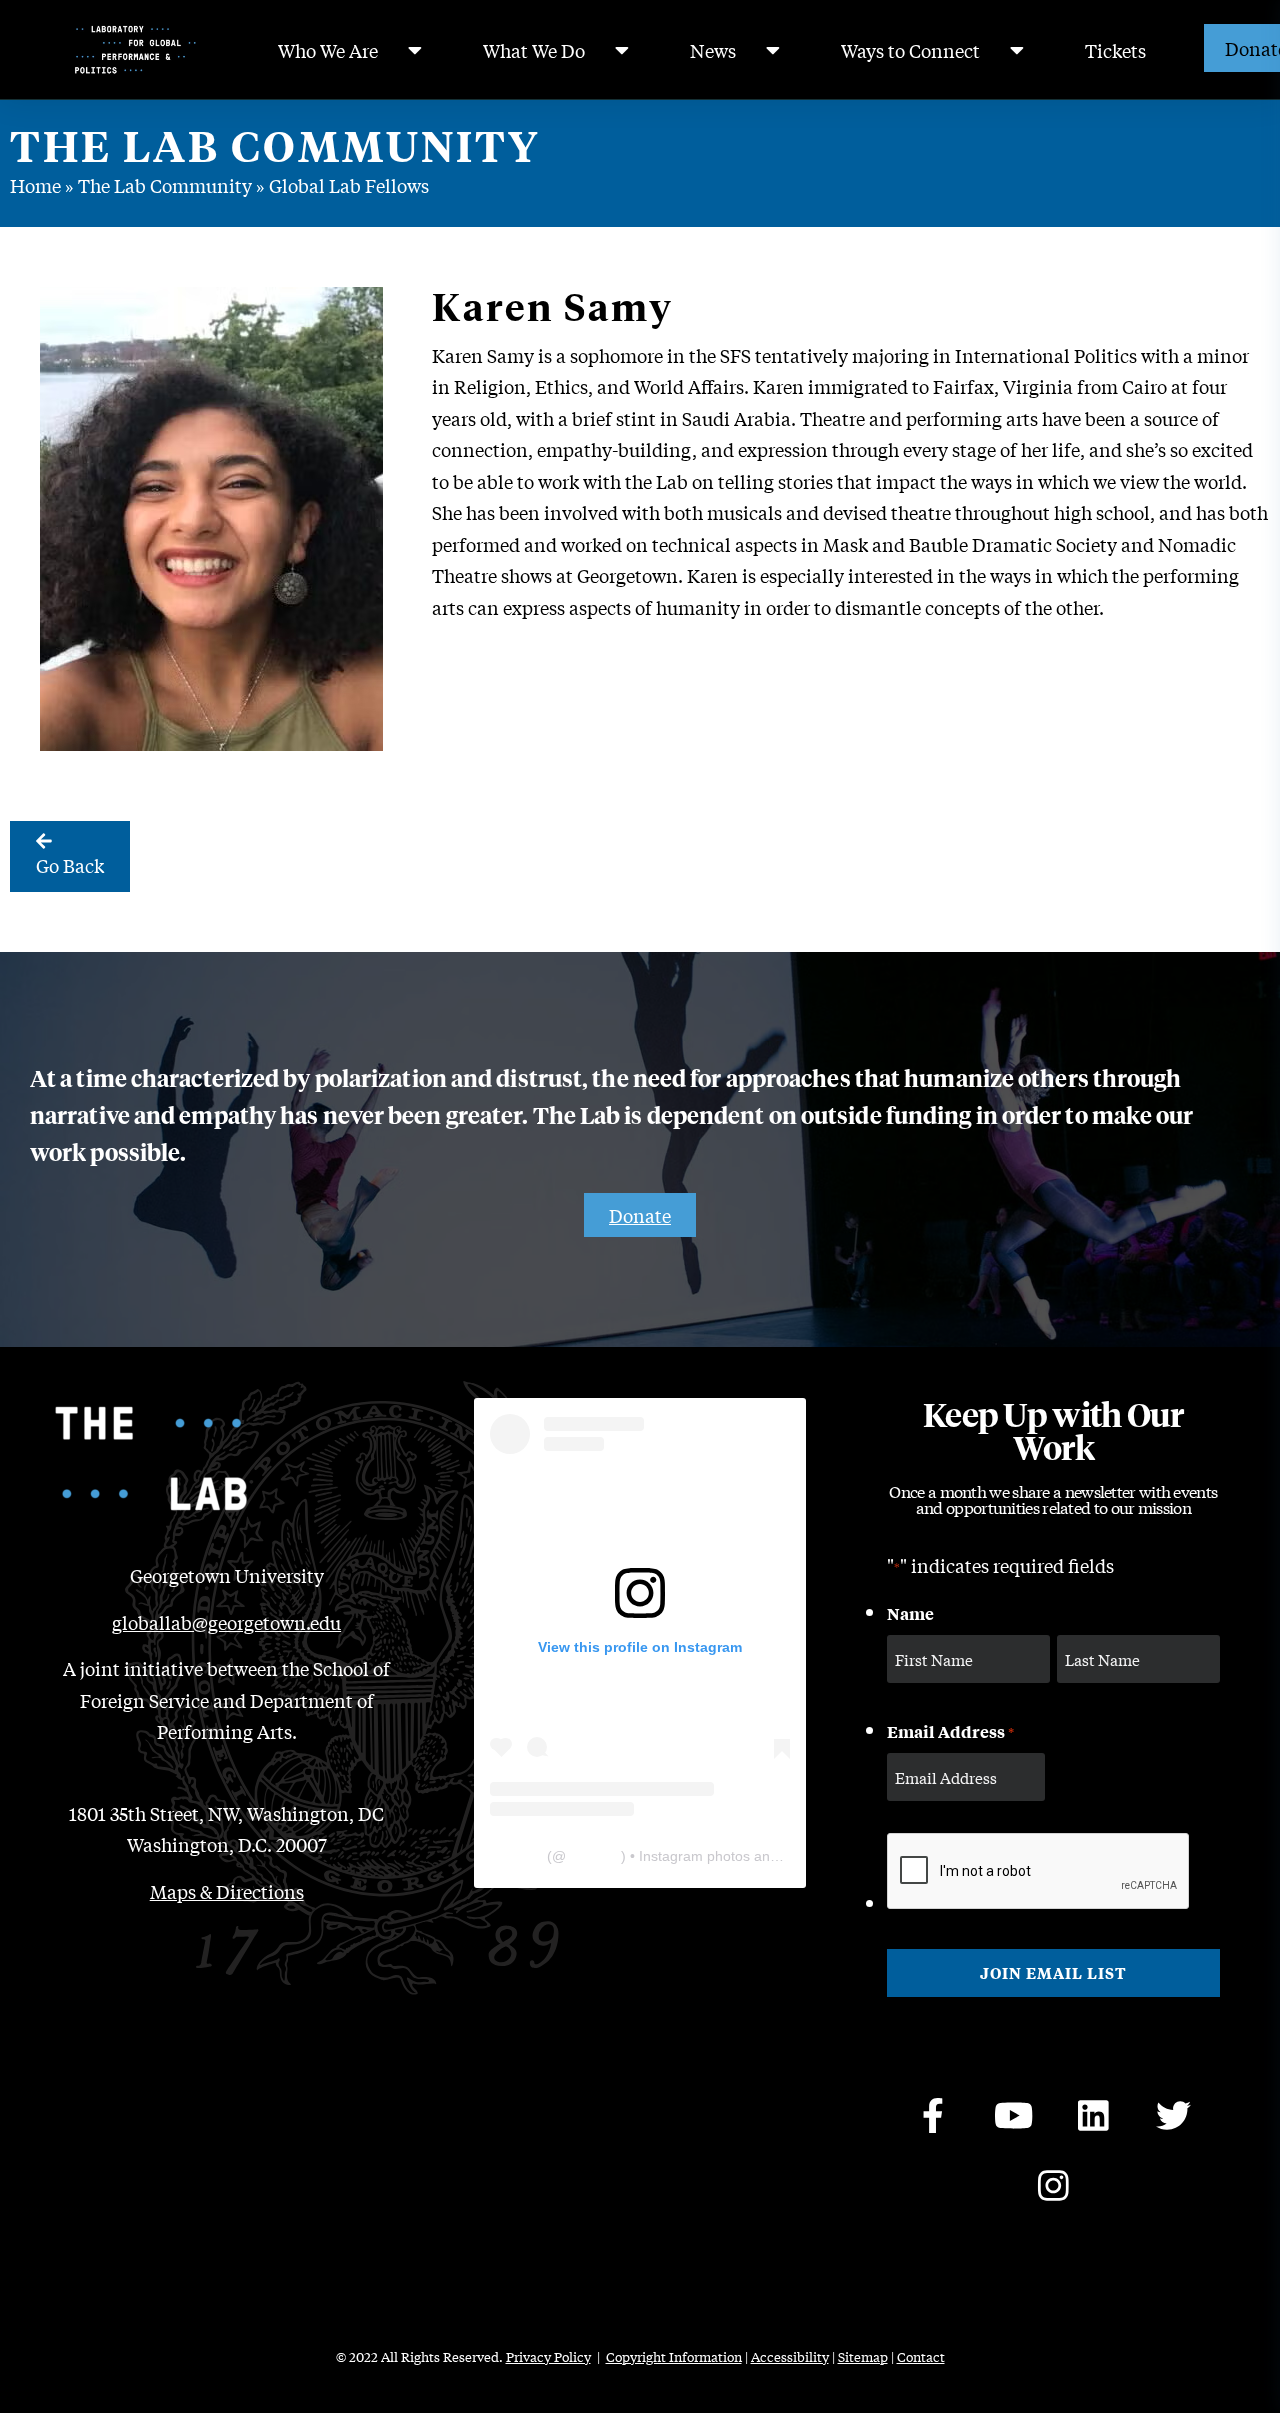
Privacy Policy (548, 2356)
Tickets (1115, 50)
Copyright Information (674, 2356)
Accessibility (790, 2356)
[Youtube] (1013, 2116)
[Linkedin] (1093, 2116)
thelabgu (593, 1856)
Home (35, 185)
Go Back (70, 865)
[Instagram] (1053, 2186)
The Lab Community (165, 185)
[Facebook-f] (933, 2116)
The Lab (516, 1856)
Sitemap (863, 2356)
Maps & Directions (227, 1891)
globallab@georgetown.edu (226, 1622)
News (713, 50)
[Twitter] (1173, 2116)
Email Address (950, 1731)
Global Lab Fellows (349, 185)
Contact (921, 2356)
